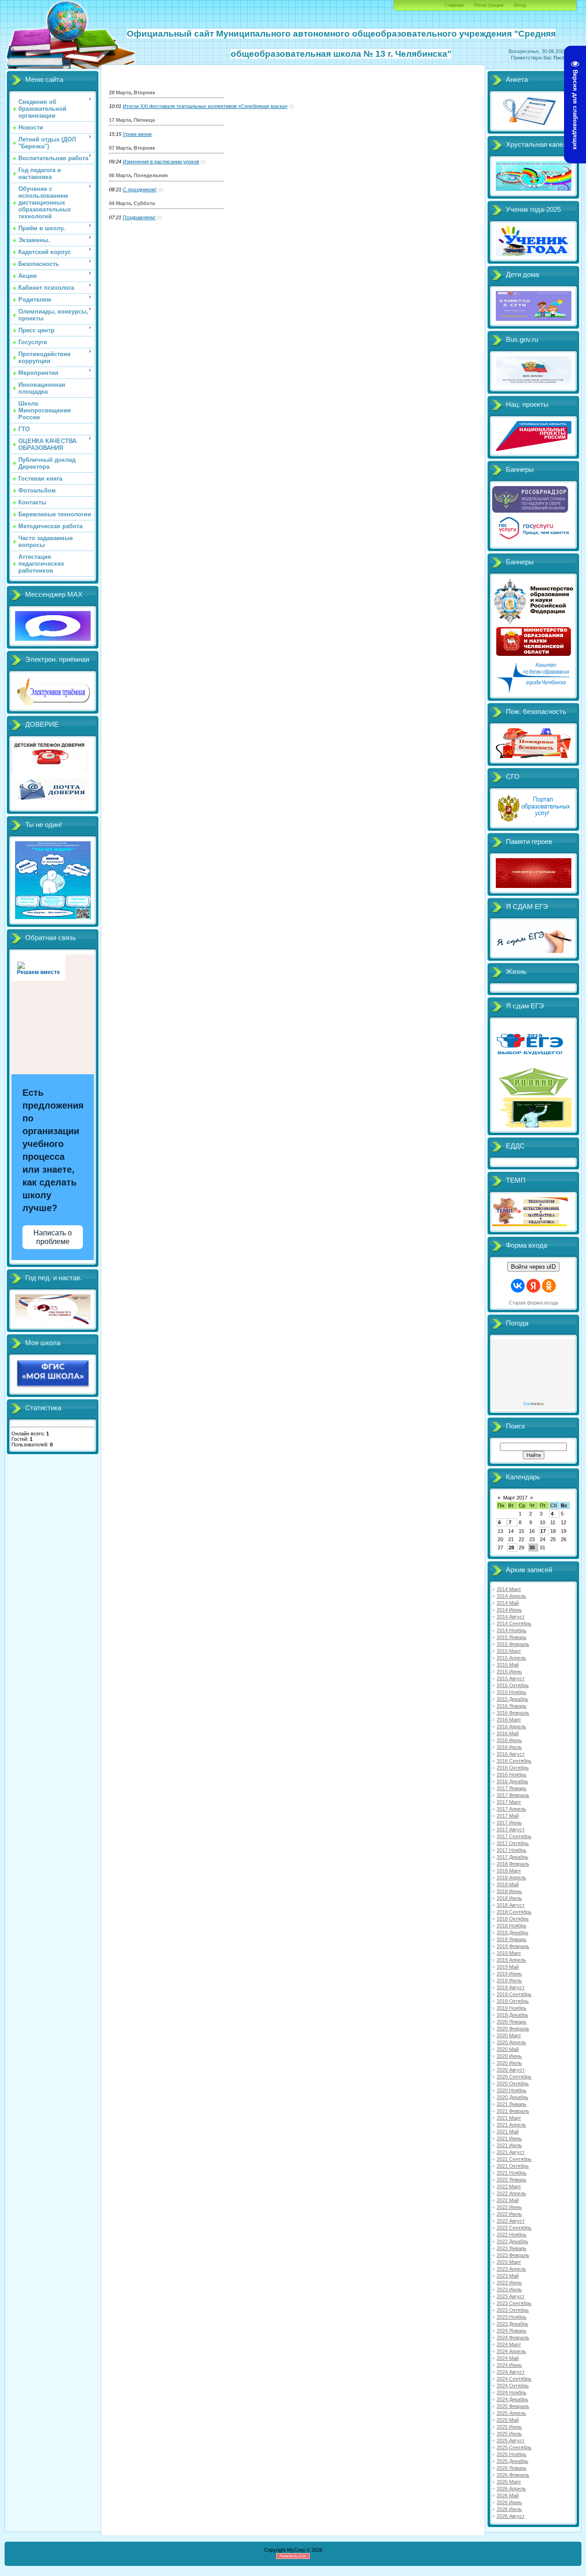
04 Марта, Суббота (132, 203)
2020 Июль (509, 2063)
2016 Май (508, 1733)
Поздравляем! (139, 217)
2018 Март (509, 1871)
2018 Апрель (511, 1878)
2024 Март (509, 2344)
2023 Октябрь (513, 2310)
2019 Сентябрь (514, 1994)
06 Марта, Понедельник (138, 175)
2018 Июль (509, 1898)
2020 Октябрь (513, 2084)
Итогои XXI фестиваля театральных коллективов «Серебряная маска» (205, 106)
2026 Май (508, 2495)
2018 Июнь (509, 1891)
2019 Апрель (511, 1960)
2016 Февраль (513, 1713)
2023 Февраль (513, 2255)
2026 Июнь (509, 2502)
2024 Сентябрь (514, 2379)
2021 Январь (512, 2104)
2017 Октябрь (513, 1843)
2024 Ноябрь (512, 2392)
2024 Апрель (511, 2351)
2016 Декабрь (513, 1781)
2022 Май (508, 2200)
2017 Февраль (513, 1795)
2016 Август (511, 1754)
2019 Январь (512, 1939)
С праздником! (140, 189)
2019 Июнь (509, 1974)
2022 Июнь (509, 2207)
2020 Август (511, 2070)
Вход (520, 5)
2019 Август (511, 1987)
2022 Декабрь (513, 2241)
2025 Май (508, 2420)
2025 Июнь (509, 2427)
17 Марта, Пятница (132, 120)
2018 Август (511, 1905)
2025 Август (511, 2441)
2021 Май (508, 2132)
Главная (454, 5)
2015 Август (511, 1678)
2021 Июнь (509, 2138)
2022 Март (509, 2186)
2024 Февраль (513, 2338)
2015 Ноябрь (512, 1692)
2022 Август (511, 2221)
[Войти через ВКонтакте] (518, 1286)
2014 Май (508, 1603)
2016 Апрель (511, 1726)
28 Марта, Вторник (132, 92)
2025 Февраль (513, 2406)
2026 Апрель (511, 2489)
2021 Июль (509, 2145)
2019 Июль (509, 1981)
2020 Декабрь (513, 2097)
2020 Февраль (513, 2029)
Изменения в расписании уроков (161, 162)
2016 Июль (509, 1747)
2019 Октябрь (513, 2001)
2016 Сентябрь (514, 1761)
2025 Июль (509, 2434)
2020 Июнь (509, 2056)
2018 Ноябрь (512, 1926)
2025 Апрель (511, 2413)
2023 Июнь (509, 2283)
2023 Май (508, 2276)
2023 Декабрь (513, 2324)
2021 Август (511, 2152)
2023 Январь (512, 2248)
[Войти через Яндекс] (533, 1286)
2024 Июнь (509, 2365)
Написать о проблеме (53, 1237)
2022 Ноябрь (512, 2235)
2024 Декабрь (513, 2399)
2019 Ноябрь (512, 2008)
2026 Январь (512, 2468)
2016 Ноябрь (512, 1775)
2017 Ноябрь (512, 1850)
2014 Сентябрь (514, 1624)
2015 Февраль (513, 1644)
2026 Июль (509, 2509)
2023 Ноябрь (512, 2317)
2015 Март (509, 1651)
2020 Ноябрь (512, 2090)
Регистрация (489, 5)
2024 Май (508, 2358)
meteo (533, 1404)
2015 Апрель (511, 1658)
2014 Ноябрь (512, 1630)
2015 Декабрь (513, 1699)
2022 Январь (512, 2180)
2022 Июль (509, 2214)
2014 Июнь (509, 1610)
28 (511, 1548)
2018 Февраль (513, 1864)
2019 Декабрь (513, 2015)
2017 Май (508, 1816)
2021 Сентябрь (514, 2159)
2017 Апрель (511, 1809)
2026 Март (509, 2482)
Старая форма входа (533, 1303)
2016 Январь (512, 1706)
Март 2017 (515, 1498)
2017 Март (509, 1802)
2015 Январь (512, 1637)
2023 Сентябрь (514, 2303)
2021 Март (509, 2118)
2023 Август (511, 2296)
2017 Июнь (509, 1823)
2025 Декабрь (513, 2461)
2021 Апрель (511, 2125)
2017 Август (511, 1829)
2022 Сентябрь (514, 2228)
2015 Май (508, 1665)
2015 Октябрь (513, 1685)
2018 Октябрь (513, 1919)
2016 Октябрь (513, 1768)
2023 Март (509, 2262)
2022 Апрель (511, 2193)
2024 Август (511, 2372)
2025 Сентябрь (514, 2447)
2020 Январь (512, 2022)
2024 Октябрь (513, 2386)
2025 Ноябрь (512, 2454)
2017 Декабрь (513, 1857)
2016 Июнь (509, 1740)
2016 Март (509, 1720)
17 (543, 1531)
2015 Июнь (509, 1672)
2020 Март (509, 2035)
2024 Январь (512, 2331)
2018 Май (508, 1884)
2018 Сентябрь (514, 1912)
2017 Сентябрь (514, 1836)
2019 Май (508, 1967)
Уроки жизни (137, 134)
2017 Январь (512, 1788)
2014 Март (509, 1589)
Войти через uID (533, 1267)
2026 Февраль (513, 2475)
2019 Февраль (513, 1946)
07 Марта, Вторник (132, 148)
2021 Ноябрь (512, 2173)
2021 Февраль (513, 2111)
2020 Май (508, 2049)
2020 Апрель (511, 2042)
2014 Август (511, 1617)
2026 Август (511, 2516)
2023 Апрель (511, 2269)
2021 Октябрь (513, 2166)
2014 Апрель (511, 1596)
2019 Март (509, 1953)
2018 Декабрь (513, 1932)
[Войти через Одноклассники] (549, 1286)
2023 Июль (509, 2289)
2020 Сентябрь (514, 2077)
